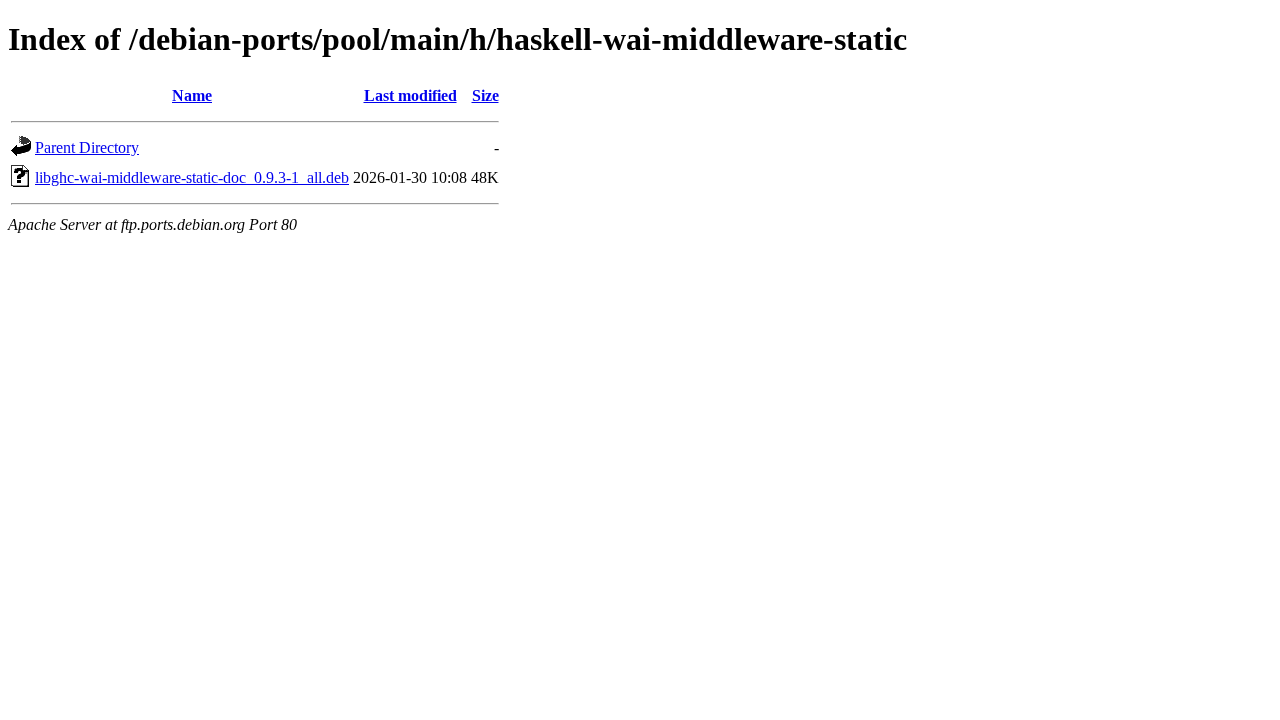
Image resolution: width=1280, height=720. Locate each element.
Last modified (410, 95)
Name (192, 95)
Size (485, 95)
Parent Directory (87, 147)
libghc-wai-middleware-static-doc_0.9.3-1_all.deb (192, 177)
